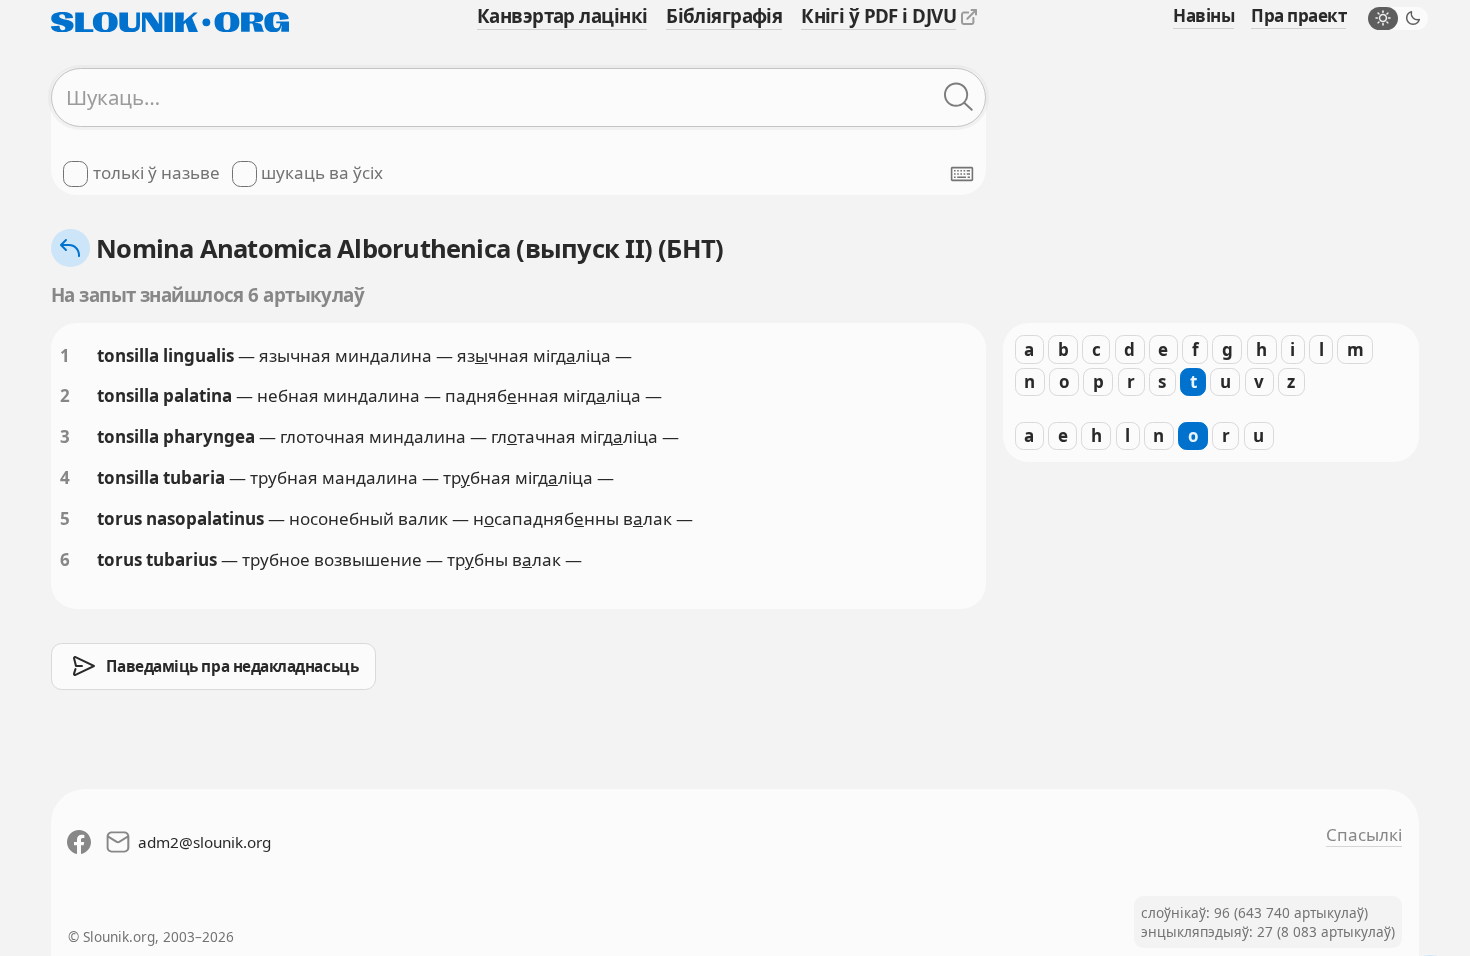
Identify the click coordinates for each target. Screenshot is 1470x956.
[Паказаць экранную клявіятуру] (962, 174)
